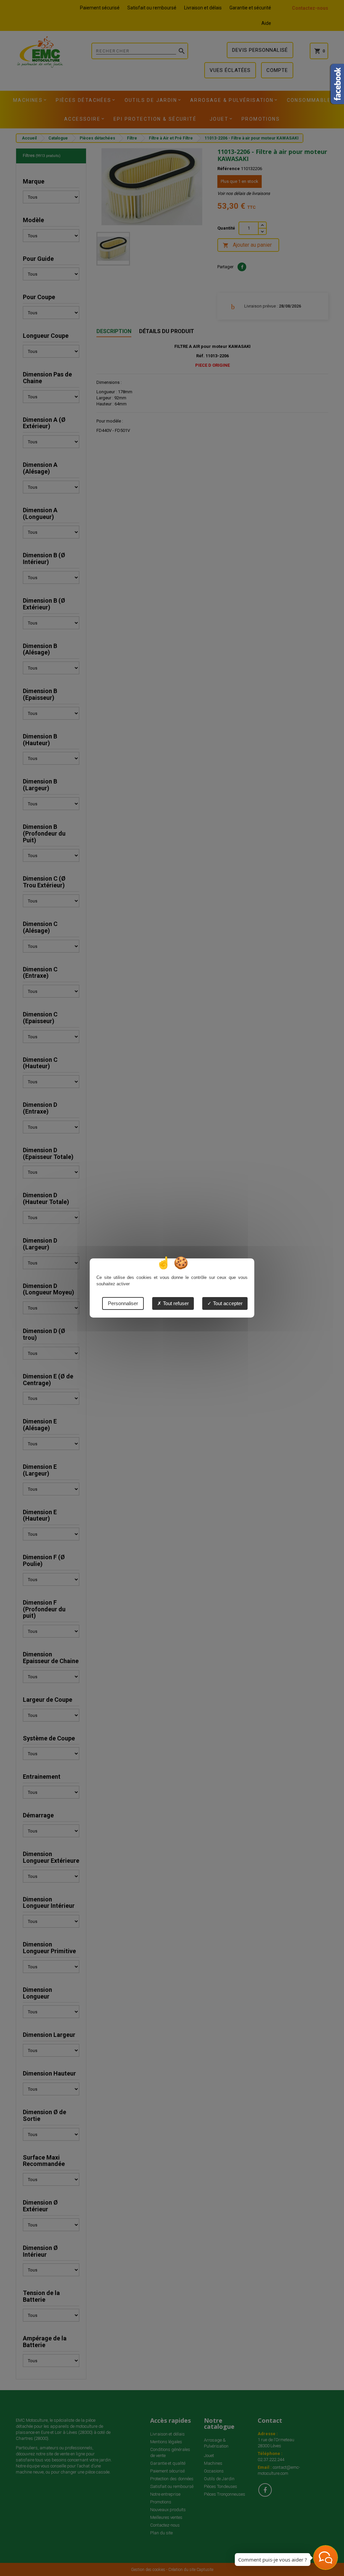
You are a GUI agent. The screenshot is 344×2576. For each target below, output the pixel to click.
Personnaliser (123, 1303)
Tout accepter (227, 1303)
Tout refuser (175, 1303)
